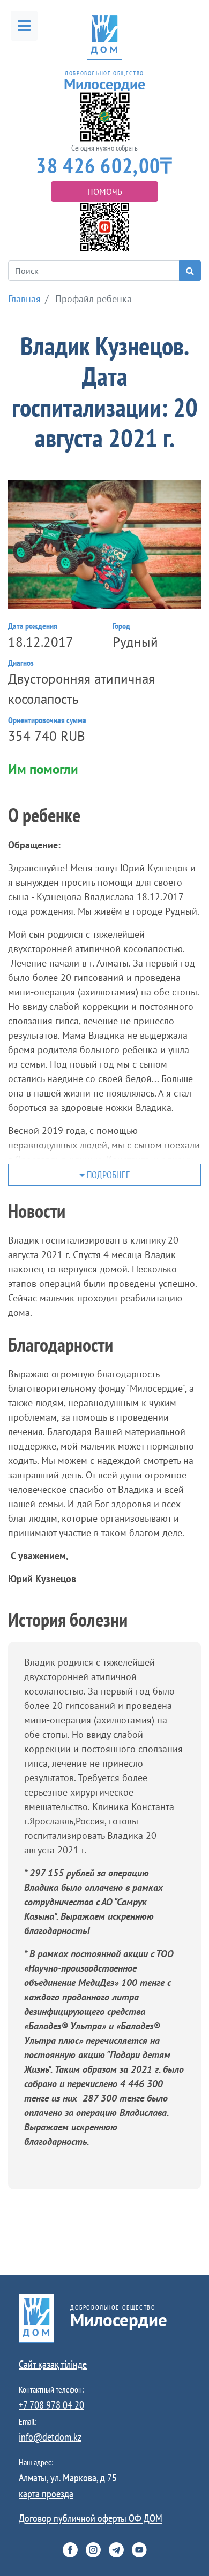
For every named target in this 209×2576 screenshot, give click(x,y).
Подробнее (107, 1175)
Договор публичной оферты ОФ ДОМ (91, 2518)
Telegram (116, 2550)
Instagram (93, 2550)
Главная (24, 299)
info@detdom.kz (50, 2437)
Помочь (105, 191)
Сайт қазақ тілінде (53, 2364)
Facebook (70, 2550)
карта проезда (46, 2494)
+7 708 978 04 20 (51, 2405)
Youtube (139, 2550)
